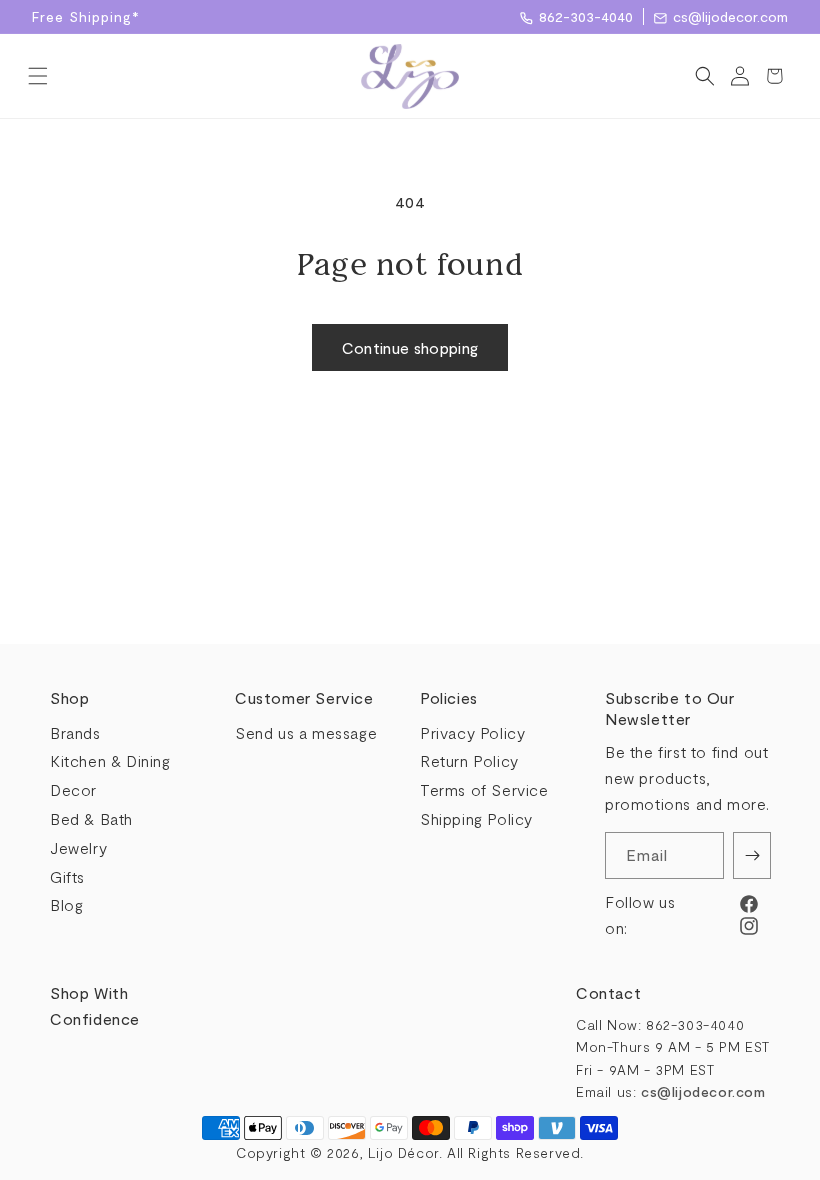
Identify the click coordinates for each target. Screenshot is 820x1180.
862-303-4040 (586, 16)
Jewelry (78, 847)
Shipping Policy (476, 818)
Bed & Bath (91, 818)
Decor (73, 789)
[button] (37, 76)
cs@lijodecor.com (730, 16)
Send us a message (306, 732)
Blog (66, 904)
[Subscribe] (752, 855)
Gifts (67, 876)
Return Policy (469, 760)
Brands (75, 732)
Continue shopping (410, 347)
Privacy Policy (472, 732)
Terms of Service (484, 789)
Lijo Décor (403, 1152)
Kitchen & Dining (110, 760)
